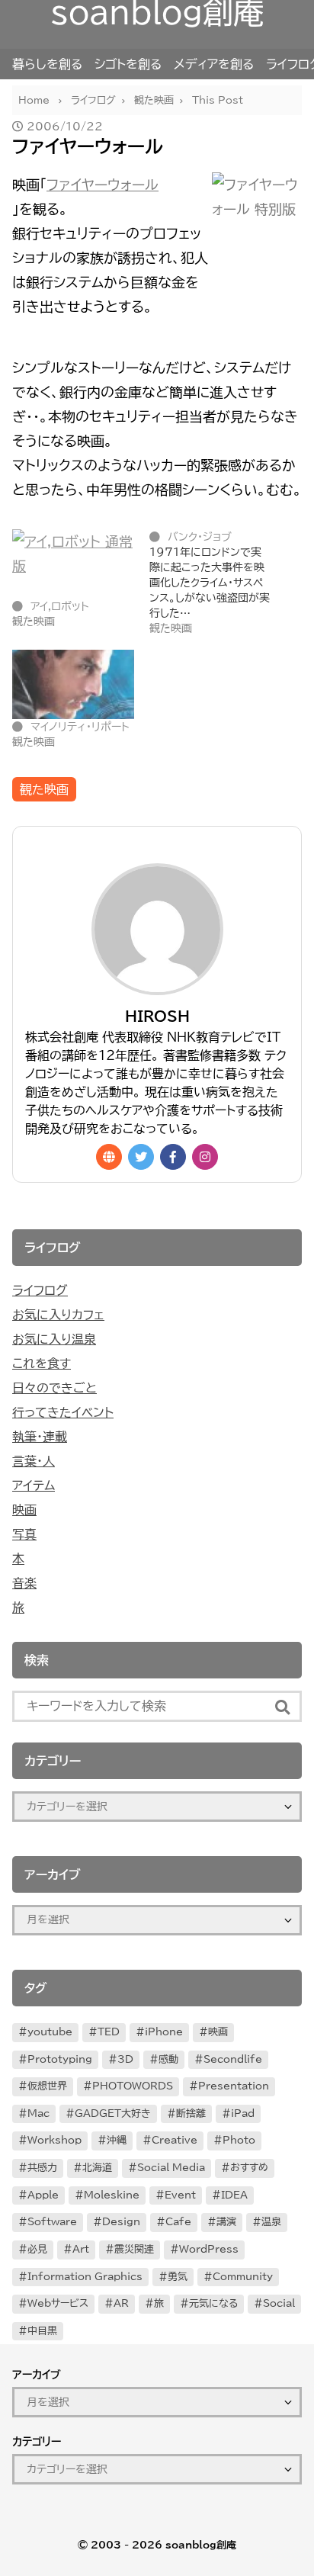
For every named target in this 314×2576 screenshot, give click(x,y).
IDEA (234, 2195)
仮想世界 (47, 2086)
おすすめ (249, 2168)
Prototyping (60, 2059)
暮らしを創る (47, 64)
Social (279, 2303)
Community (243, 2277)
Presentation (234, 2086)
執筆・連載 (40, 1437)
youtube (50, 2032)
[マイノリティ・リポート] (73, 684)
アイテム (34, 1486)
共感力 (42, 2168)
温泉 (271, 2222)
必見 (37, 2249)
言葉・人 (34, 1461)
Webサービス (58, 2303)
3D (125, 2059)
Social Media (171, 2168)
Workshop (54, 2140)
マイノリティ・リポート (80, 727)
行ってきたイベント (63, 1412)
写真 (24, 1534)
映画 (24, 1510)
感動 (168, 2059)
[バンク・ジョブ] (218, 583)
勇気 (178, 2277)
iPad (243, 2113)
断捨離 (191, 2113)
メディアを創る (214, 64)
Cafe (178, 2222)
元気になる (213, 2303)
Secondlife (233, 2059)
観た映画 (44, 789)
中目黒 (42, 2331)
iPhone (164, 2032)
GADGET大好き (113, 2113)
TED (109, 2032)
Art (81, 2249)
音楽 (24, 1583)
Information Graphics (85, 2277)
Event (180, 2195)
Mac (38, 2113)
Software (52, 2222)
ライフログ (40, 1290)
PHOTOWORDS (133, 2086)
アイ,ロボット (60, 606)
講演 (226, 2222)
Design (121, 2222)
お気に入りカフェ (58, 1315)
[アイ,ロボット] (73, 564)
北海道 (97, 2168)
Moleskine (112, 2195)
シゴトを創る (128, 64)
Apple (43, 2195)
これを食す (42, 1363)
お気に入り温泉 (54, 1339)
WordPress (209, 2249)
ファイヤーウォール (103, 185)
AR (121, 2303)
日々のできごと (54, 1388)
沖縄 (117, 2140)
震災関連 (134, 2249)
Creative (175, 2140)
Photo (239, 2140)
